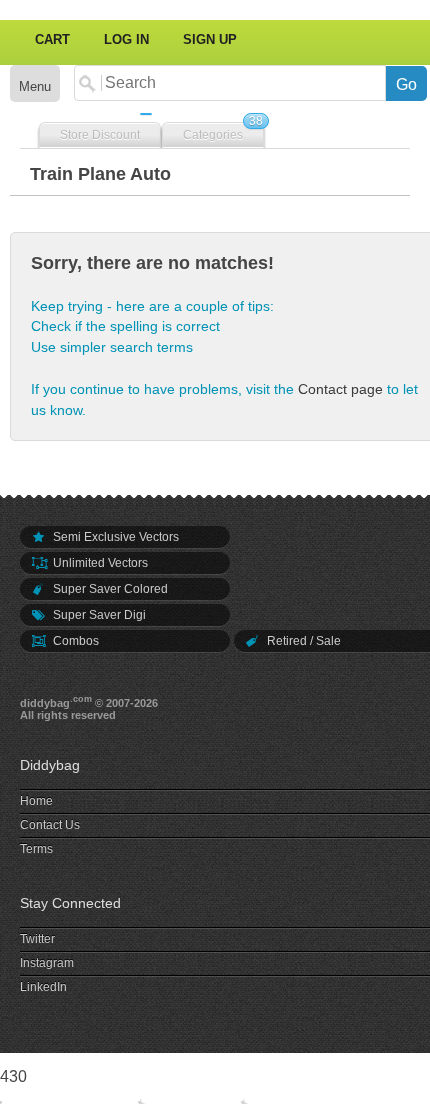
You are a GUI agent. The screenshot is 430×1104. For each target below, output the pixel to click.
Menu (35, 86)
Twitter (37, 939)
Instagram (47, 963)
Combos (74, 641)
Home (36, 801)
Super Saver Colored (109, 589)
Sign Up (210, 39)
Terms (36, 849)
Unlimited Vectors (99, 563)
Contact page (340, 389)
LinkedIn (43, 987)
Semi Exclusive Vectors (114, 537)
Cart (52, 39)
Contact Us (50, 825)
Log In (126, 39)
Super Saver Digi (98, 615)
